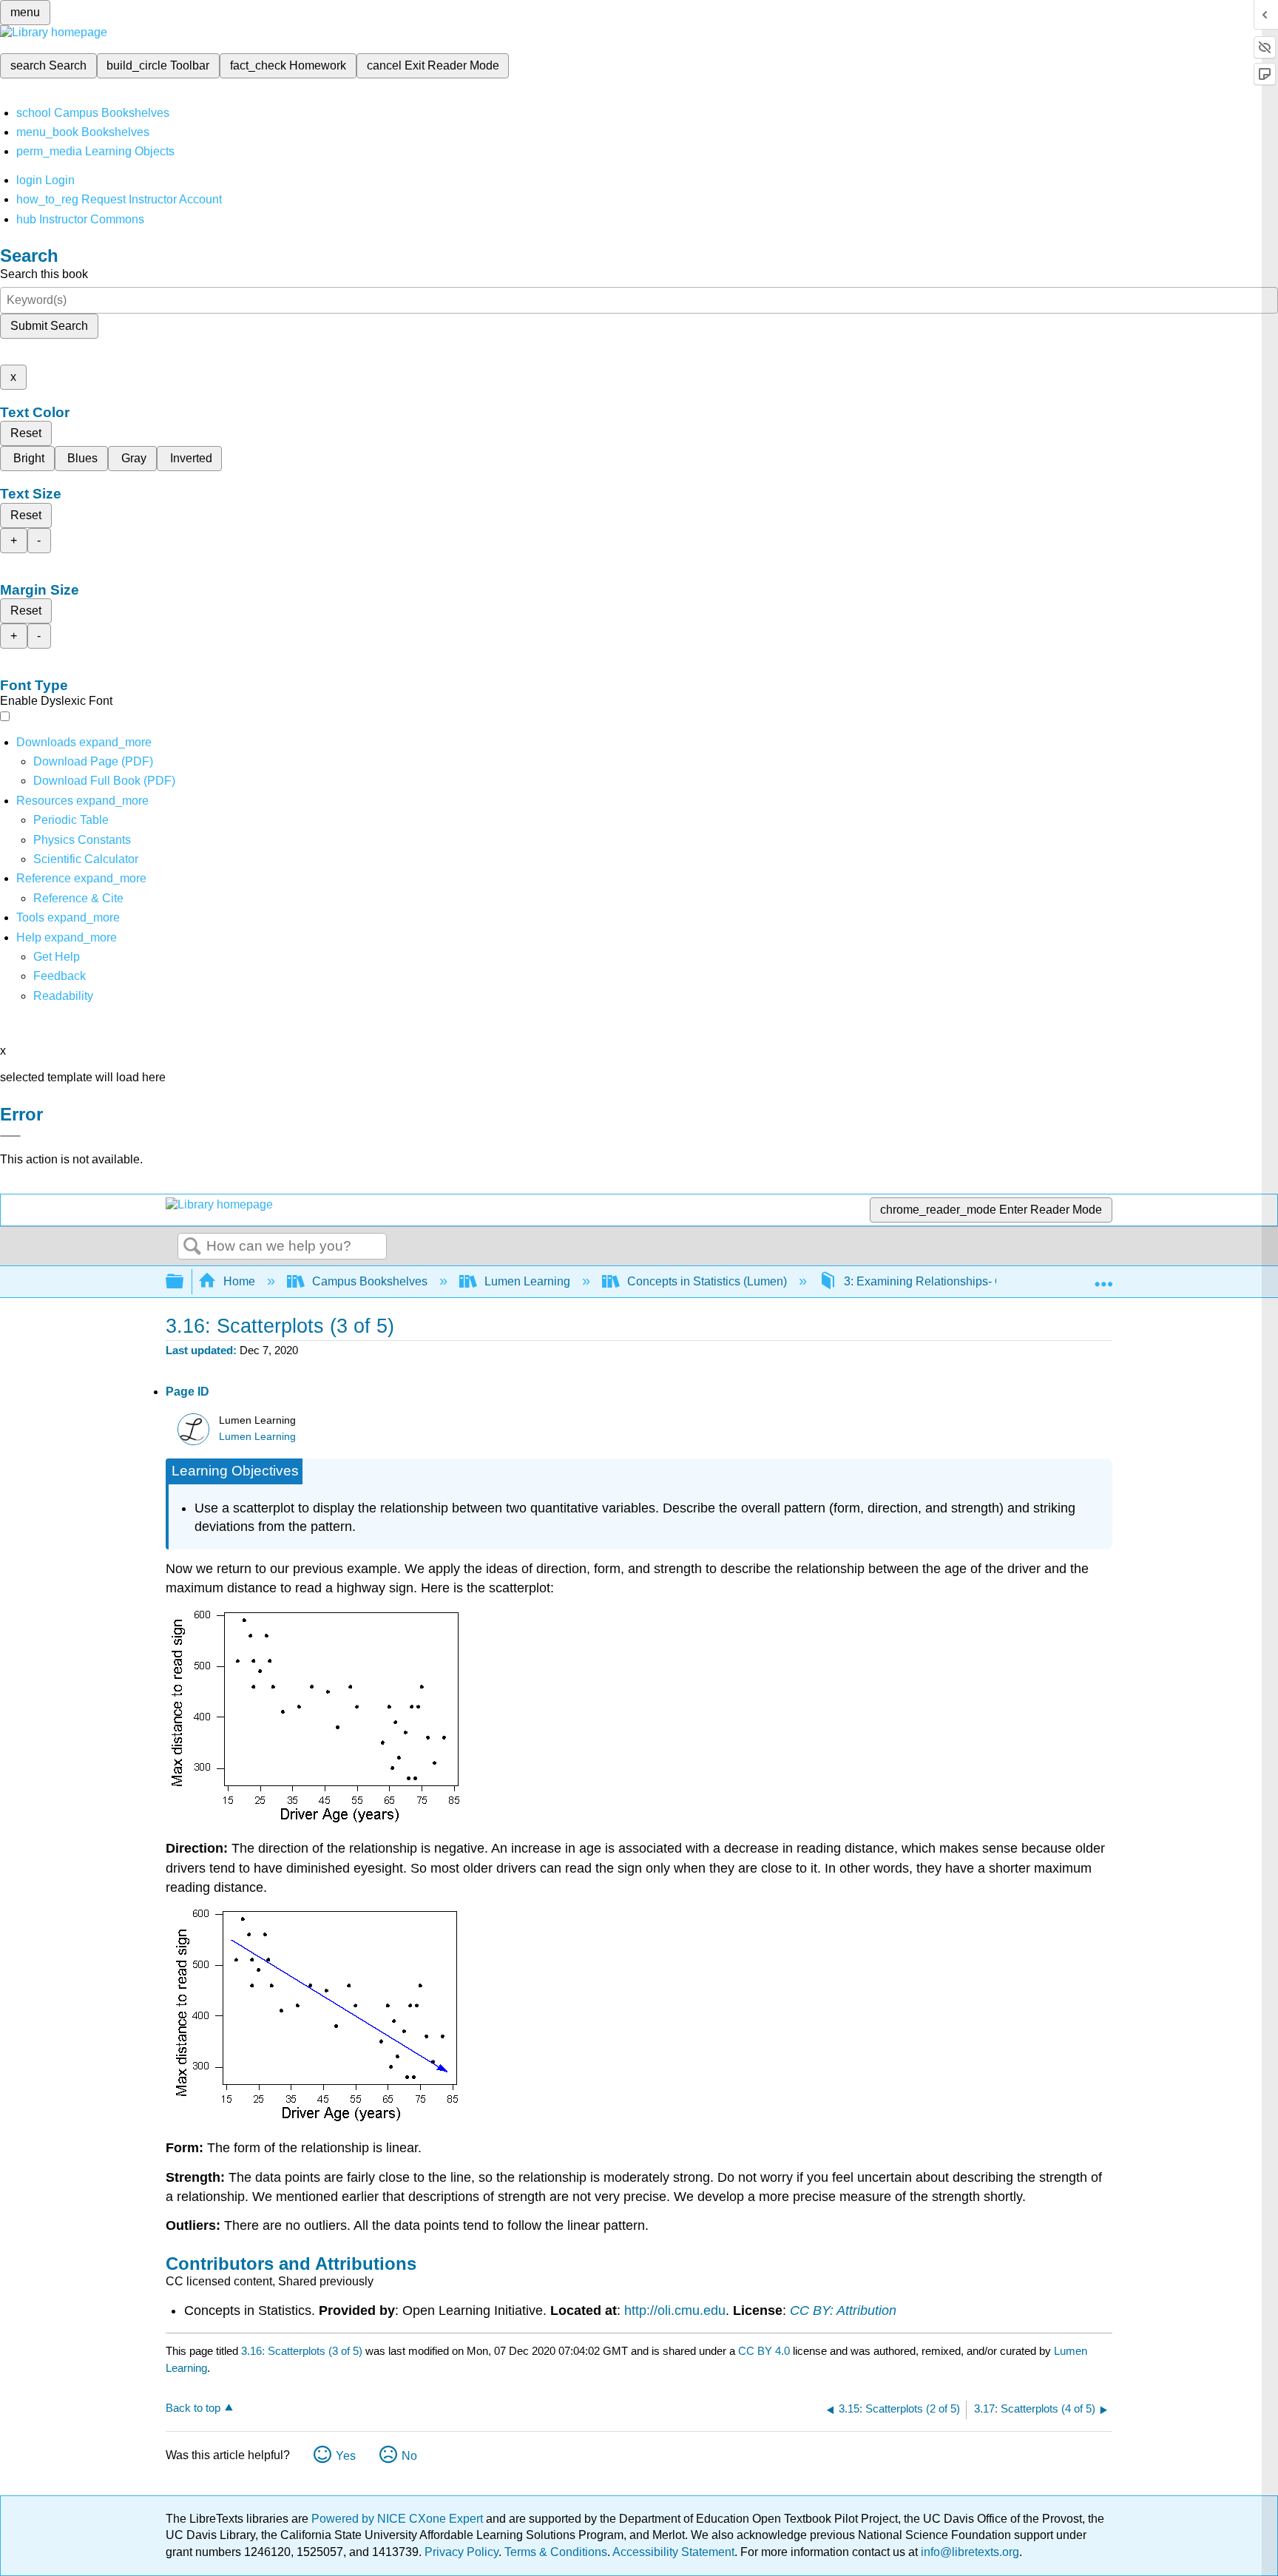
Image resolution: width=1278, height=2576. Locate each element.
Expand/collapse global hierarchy (184, 1282)
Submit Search (49, 326)
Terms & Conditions (556, 2552)
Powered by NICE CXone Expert (399, 2519)
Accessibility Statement (673, 2552)
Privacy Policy (461, 2552)
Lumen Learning (527, 1281)
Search (192, 1247)
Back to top (193, 2408)
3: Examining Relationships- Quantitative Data (965, 1281)
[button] (60, 976)
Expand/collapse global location (1103, 1277)
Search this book (44, 274)
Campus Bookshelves (370, 1281)
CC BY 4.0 (764, 2351)
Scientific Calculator (86, 859)
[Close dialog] (10, 1136)
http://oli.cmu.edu (675, 2310)
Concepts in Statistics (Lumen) (707, 1281)
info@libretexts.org (968, 2552)
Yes (346, 2456)
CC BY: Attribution (843, 2310)
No (409, 2456)
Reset (26, 433)
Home (239, 1281)
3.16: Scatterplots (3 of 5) (302, 2351)
